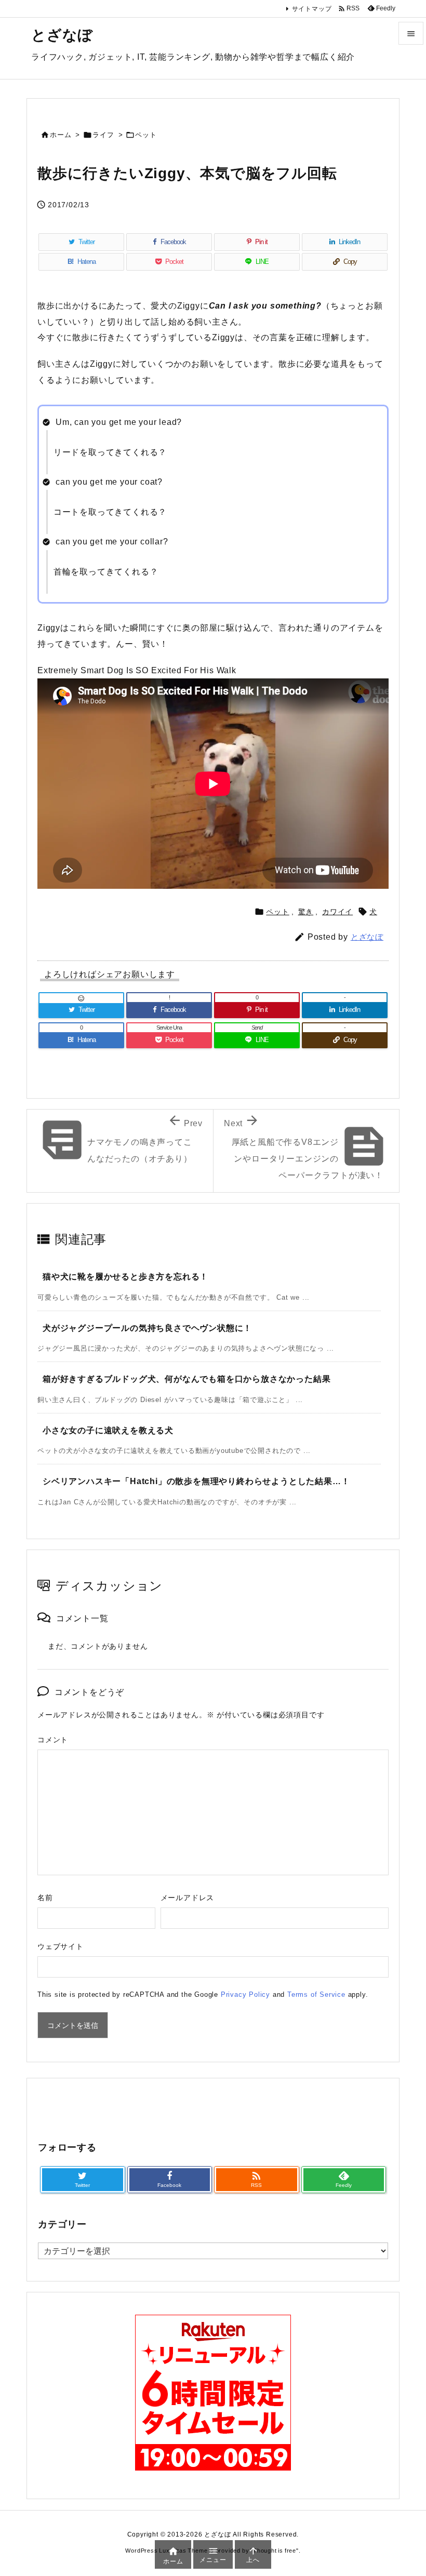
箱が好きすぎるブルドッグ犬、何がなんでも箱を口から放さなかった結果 (187, 1379)
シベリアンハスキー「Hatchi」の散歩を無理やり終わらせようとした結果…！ (196, 1481)
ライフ (103, 135)
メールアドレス (188, 1898)
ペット (146, 135)
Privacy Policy (245, 1994)
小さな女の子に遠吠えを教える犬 (108, 1430)
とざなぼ (367, 937)
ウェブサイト (61, 1946)
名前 (45, 1898)
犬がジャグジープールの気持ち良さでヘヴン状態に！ (147, 1328)
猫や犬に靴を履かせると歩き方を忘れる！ (125, 1277)
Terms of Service (316, 1994)
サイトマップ (312, 9)
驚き (306, 912)
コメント (53, 1740)
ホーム (61, 135)
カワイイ (337, 912)
